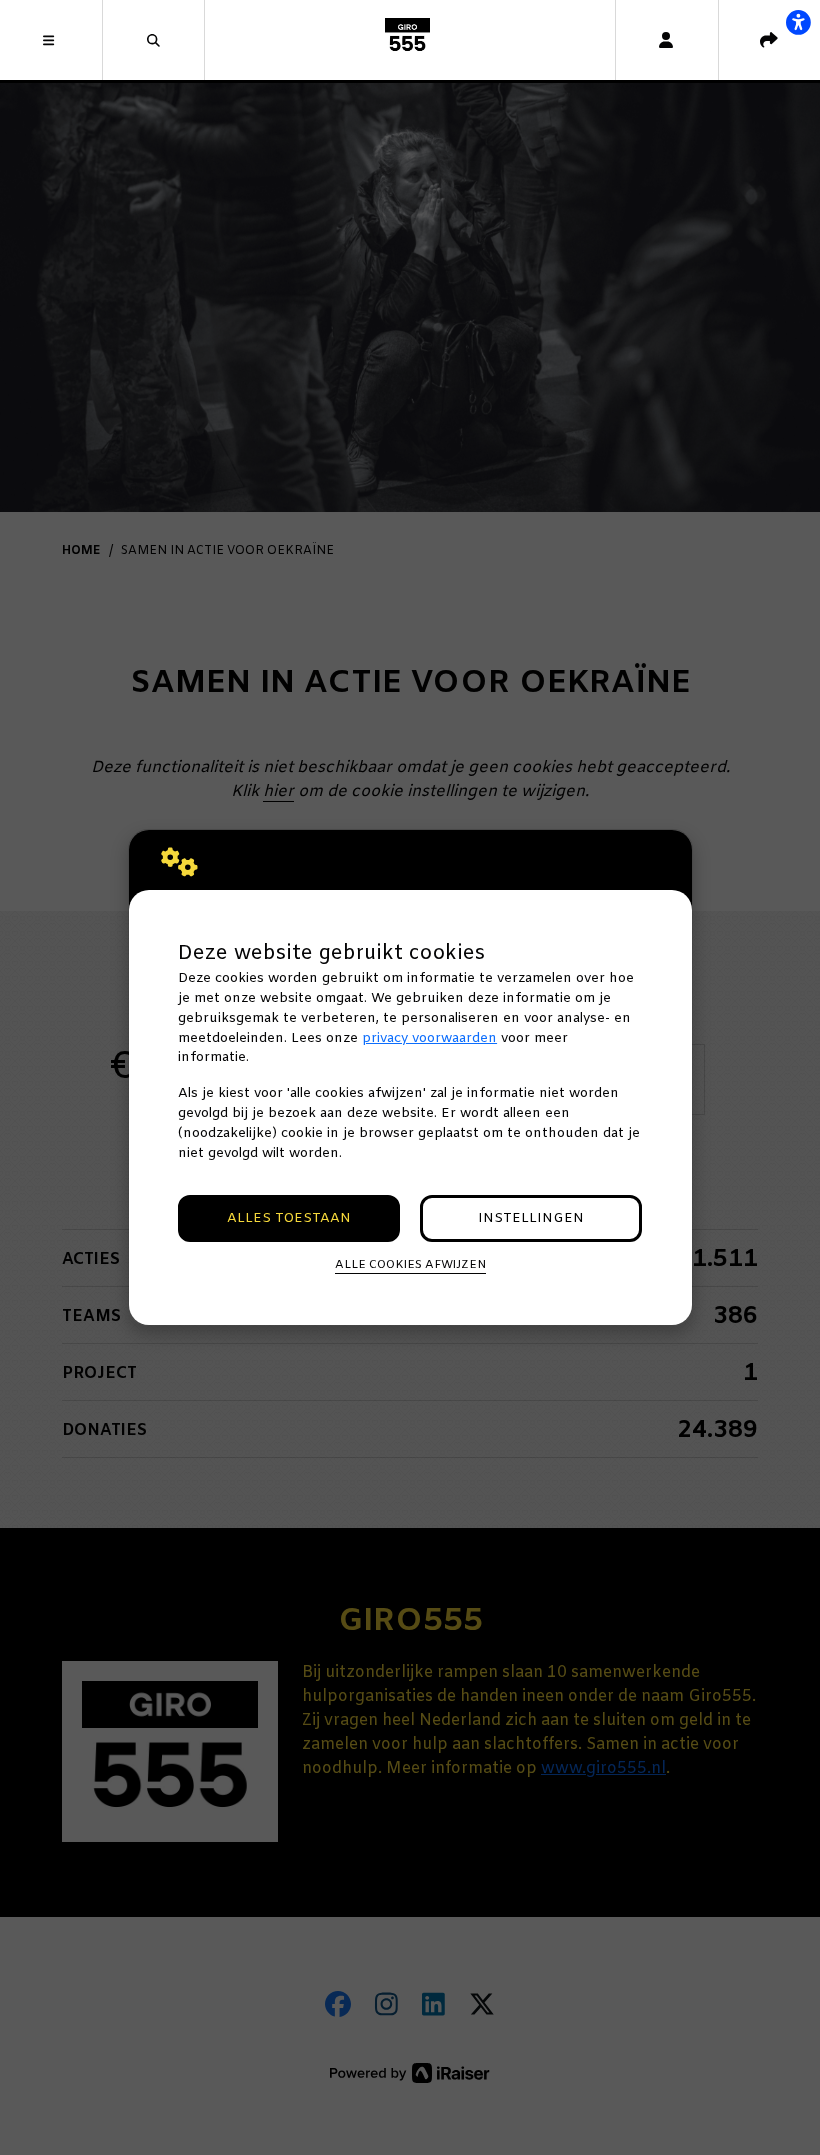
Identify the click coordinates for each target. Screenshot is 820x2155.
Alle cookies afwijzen (410, 1265)
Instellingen (531, 1218)
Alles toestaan (289, 1218)
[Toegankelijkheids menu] (798, 22)
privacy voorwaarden (429, 1038)
